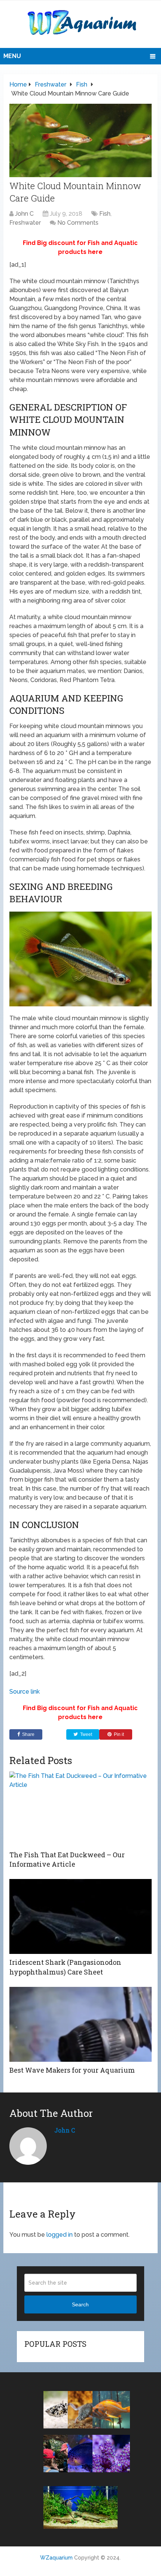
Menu (12, 56)
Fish (105, 214)
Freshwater (25, 223)
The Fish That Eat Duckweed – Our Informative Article (67, 1859)
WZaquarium (56, 2558)
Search (80, 2304)
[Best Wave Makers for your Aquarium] (80, 2024)
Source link (25, 1692)
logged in (60, 2235)
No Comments (78, 223)
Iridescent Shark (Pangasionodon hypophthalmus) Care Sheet (65, 1967)
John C (24, 214)
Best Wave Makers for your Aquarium (72, 2070)
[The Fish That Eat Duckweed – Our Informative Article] (80, 1809)
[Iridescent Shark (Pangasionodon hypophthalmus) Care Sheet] (80, 1916)
